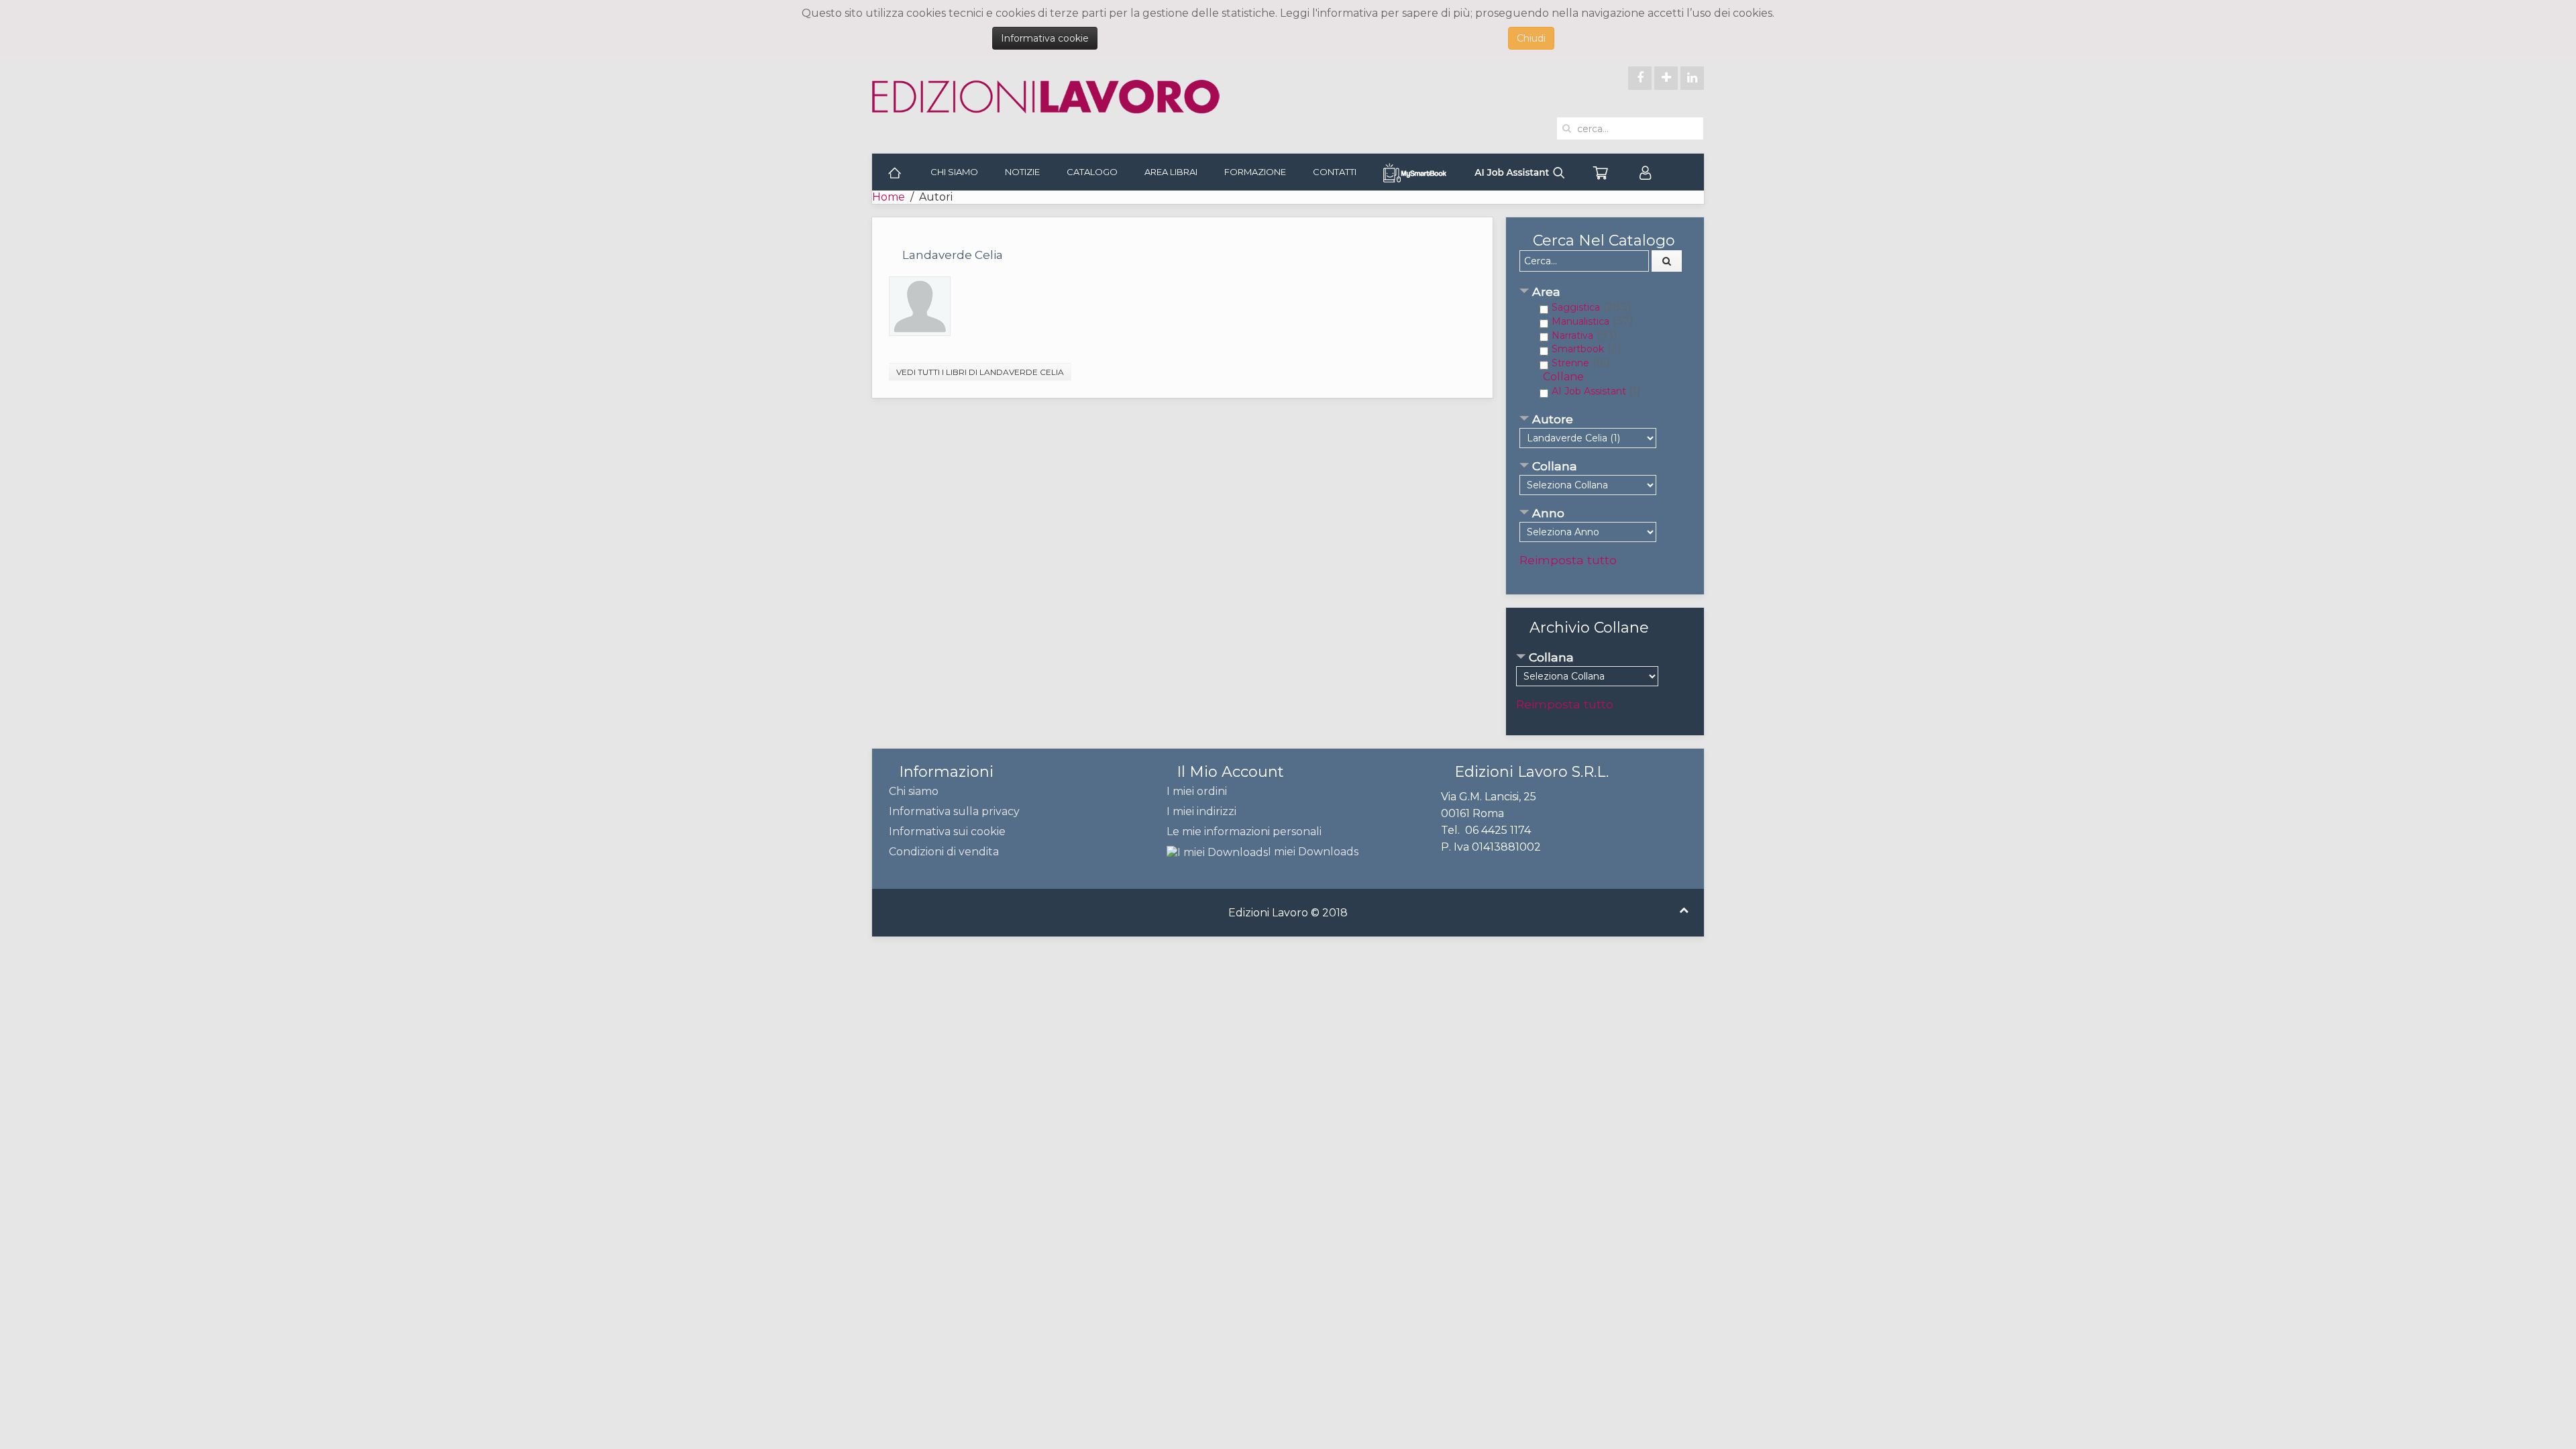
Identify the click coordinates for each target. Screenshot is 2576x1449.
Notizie (1022, 172)
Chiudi (1531, 38)
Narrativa (1572, 335)
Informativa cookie (1045, 38)
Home (889, 197)
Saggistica (1576, 307)
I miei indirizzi (1201, 811)
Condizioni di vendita (944, 852)
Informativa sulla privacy (954, 811)
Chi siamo (954, 172)
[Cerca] (1667, 261)
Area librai (1171, 172)
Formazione (1255, 172)
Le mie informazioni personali (1244, 831)
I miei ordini (1197, 791)
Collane (1563, 377)
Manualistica (1580, 321)
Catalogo (1092, 172)
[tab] (1605, 293)
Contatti (1335, 172)
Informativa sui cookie (947, 831)
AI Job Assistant (1589, 391)
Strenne (1570, 363)
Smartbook (1578, 349)
